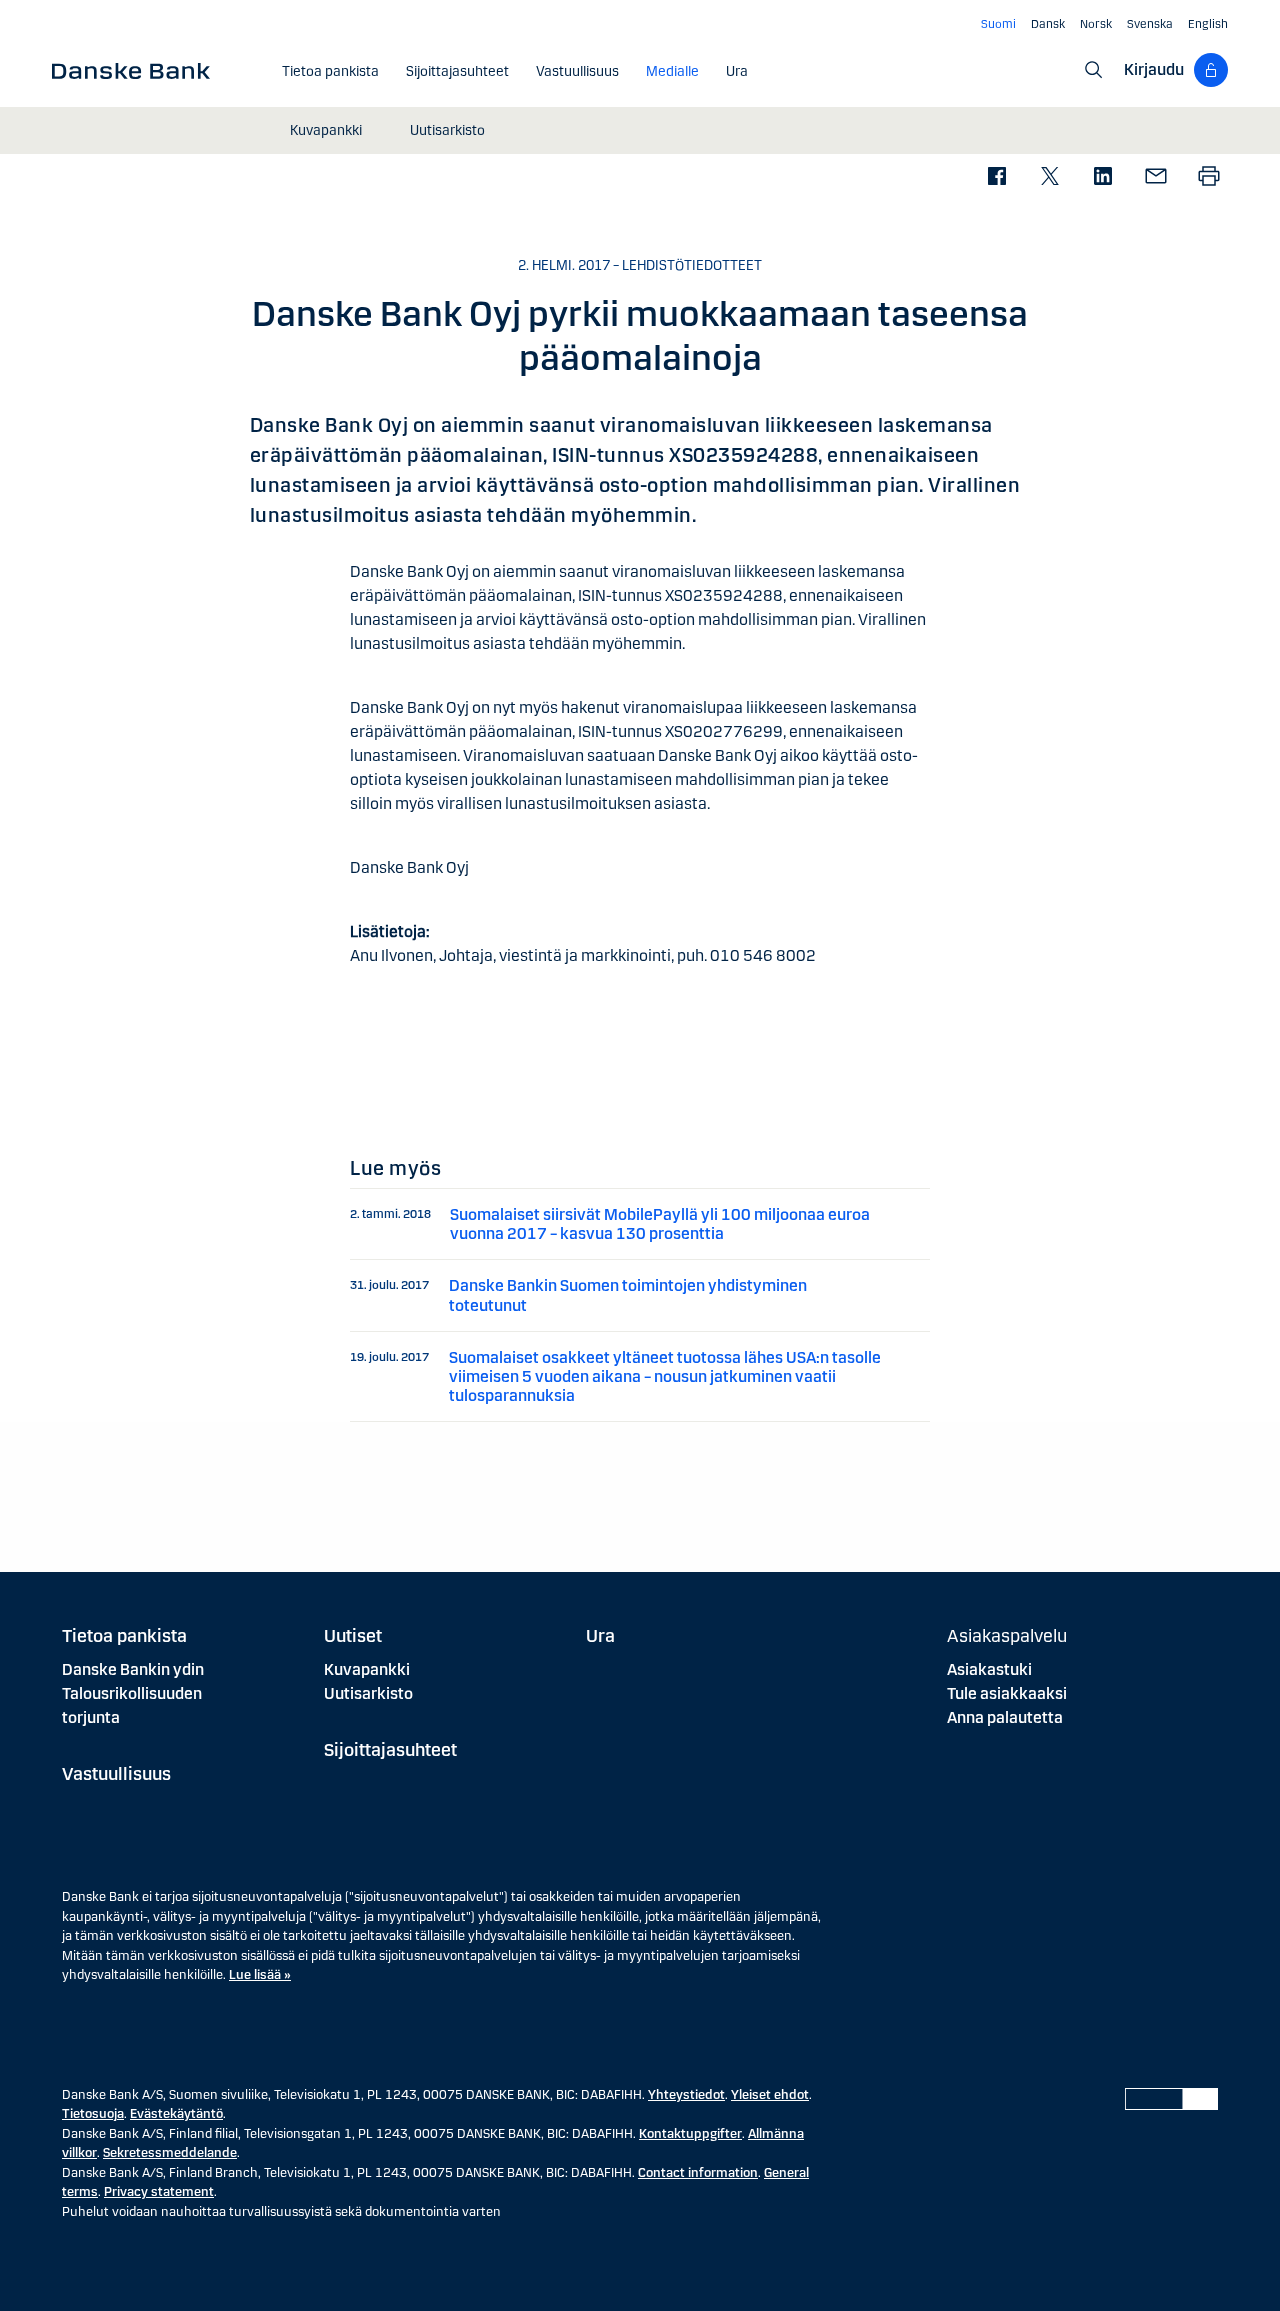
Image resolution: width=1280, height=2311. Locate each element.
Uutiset (353, 1636)
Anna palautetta (1005, 1717)
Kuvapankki (367, 1669)
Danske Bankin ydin (133, 1669)
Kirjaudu (1154, 69)
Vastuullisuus (116, 1774)
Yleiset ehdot (770, 2095)
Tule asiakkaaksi (1007, 1693)
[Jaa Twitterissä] (1049, 177)
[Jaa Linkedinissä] (1102, 177)
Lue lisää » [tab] (260, 1975)
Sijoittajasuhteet (390, 1750)
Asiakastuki (989, 1669)
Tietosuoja (93, 2114)
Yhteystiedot (686, 2095)
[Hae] (1094, 70)
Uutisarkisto (368, 1693)
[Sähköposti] (1155, 177)
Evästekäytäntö (176, 2114)
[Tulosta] (1208, 177)
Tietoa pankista (124, 1636)
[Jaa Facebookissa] (996, 177)
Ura (600, 1636)
